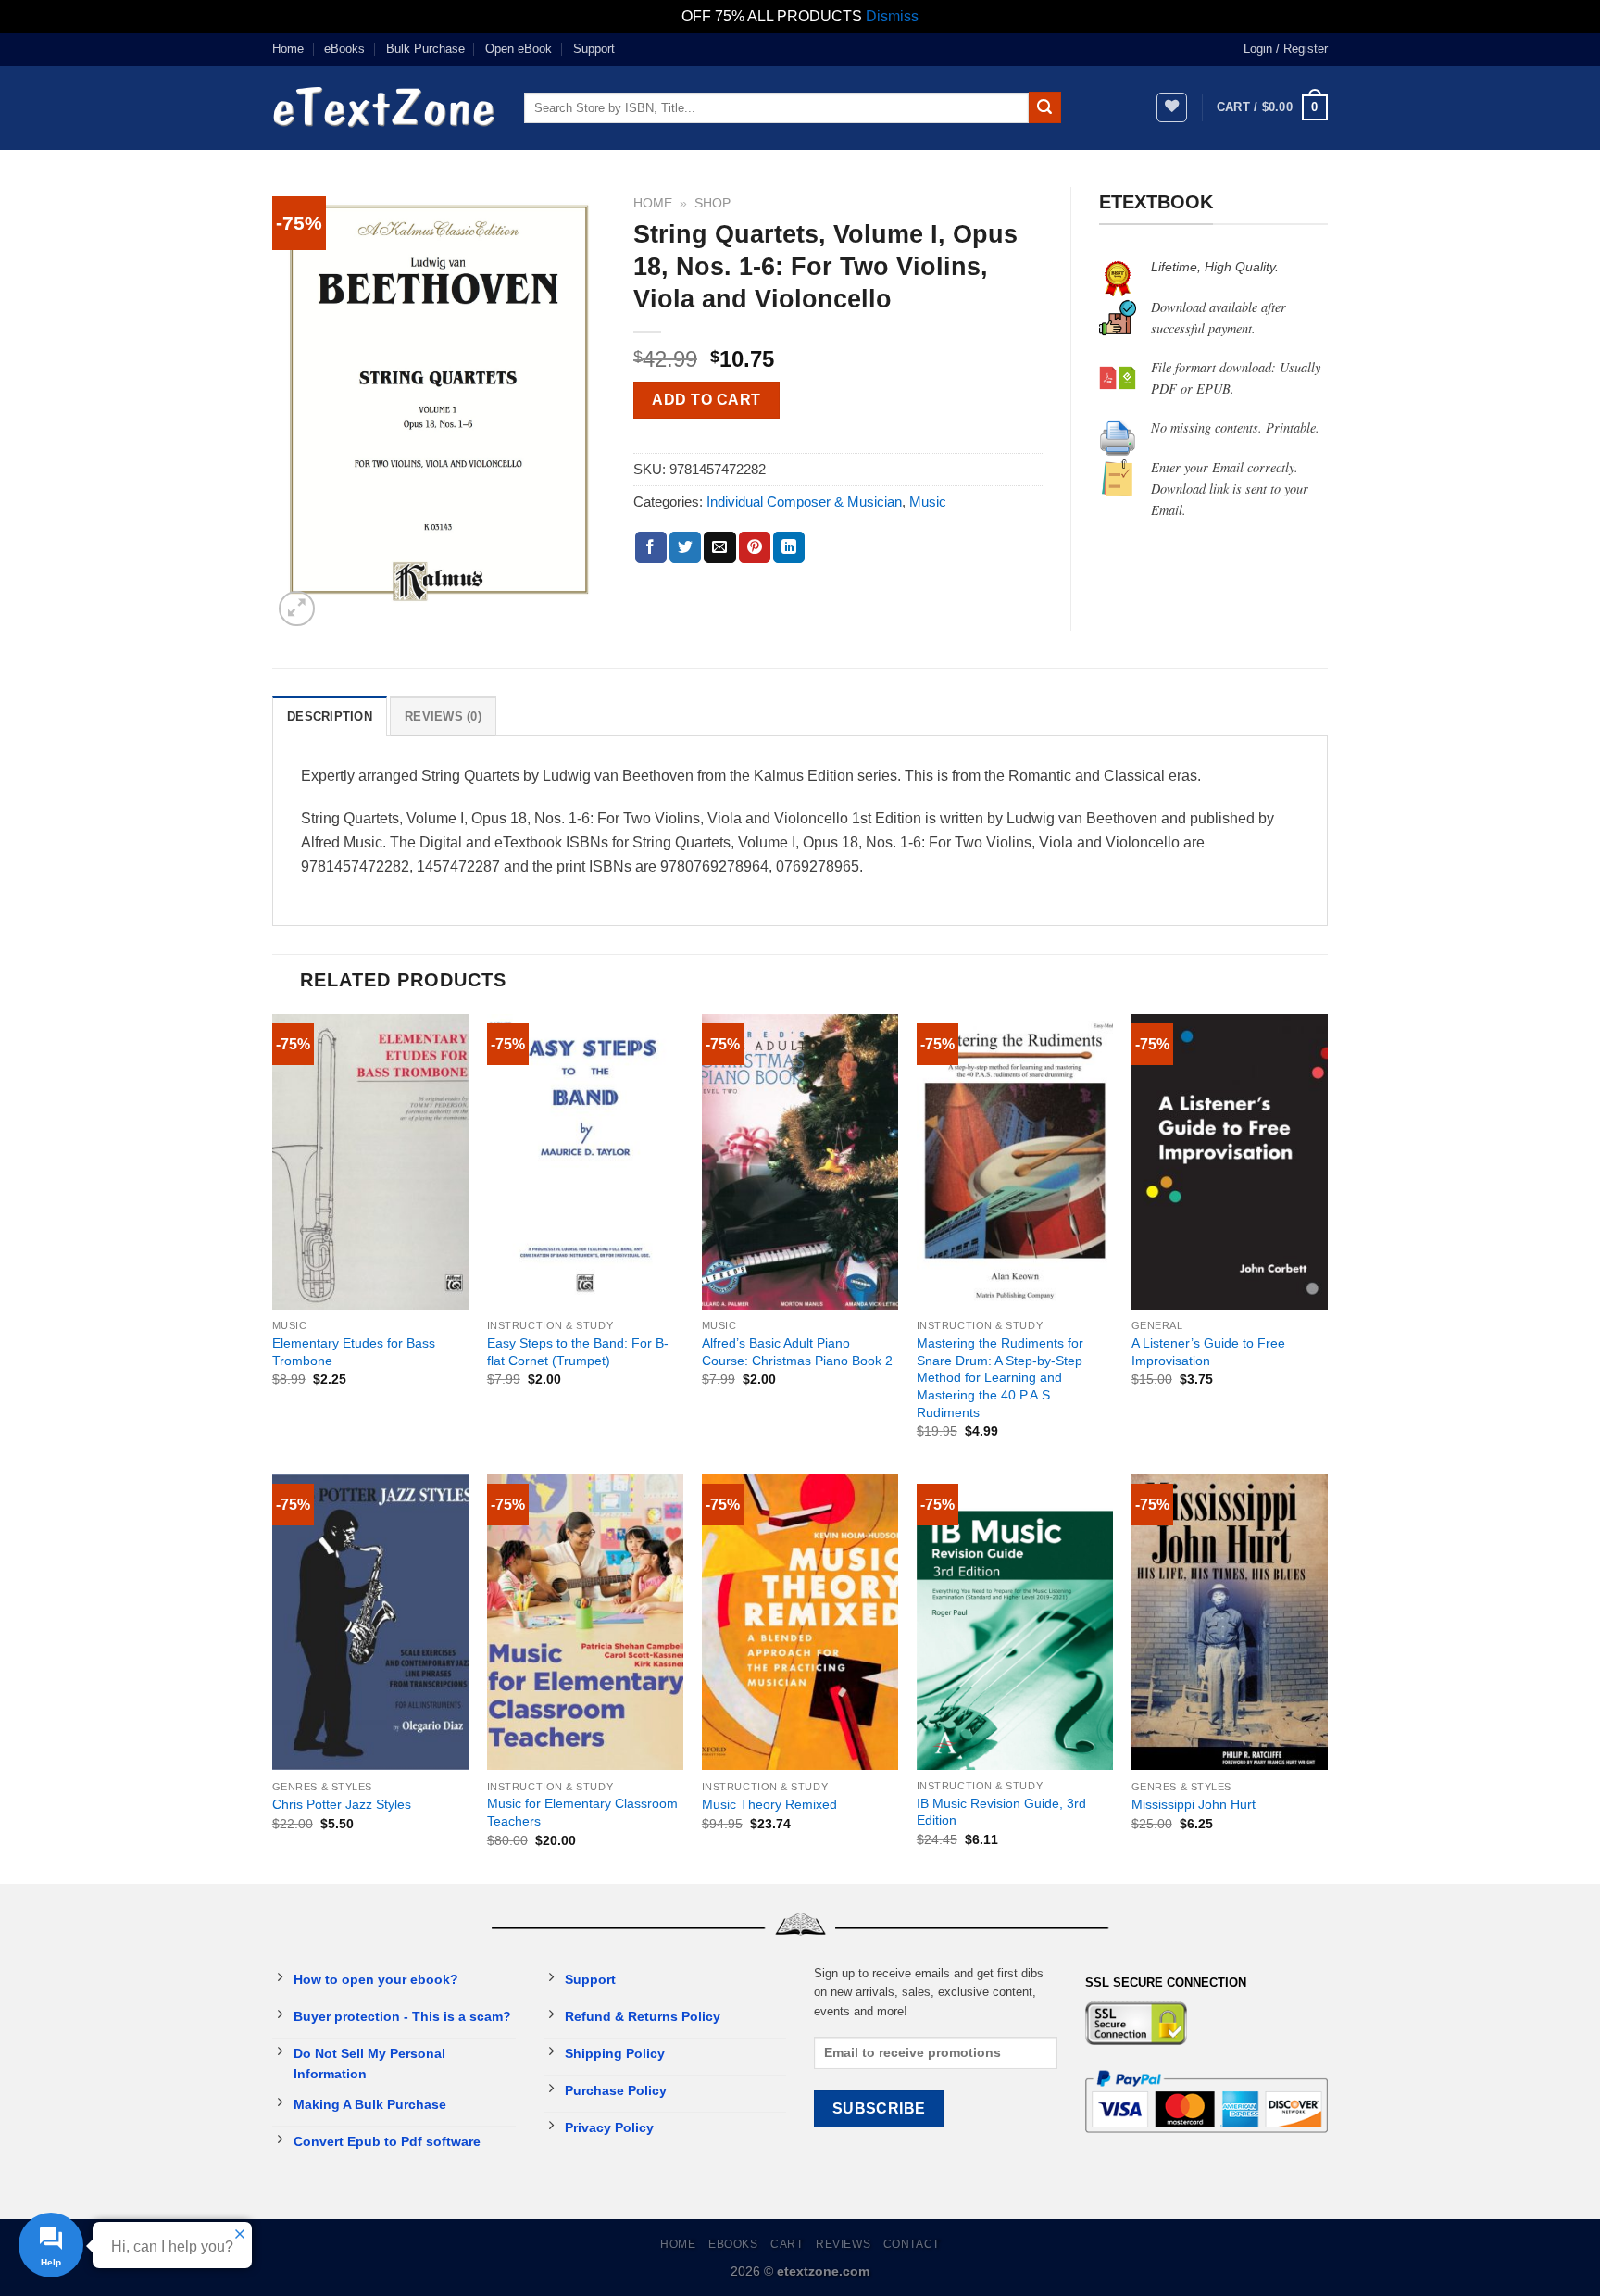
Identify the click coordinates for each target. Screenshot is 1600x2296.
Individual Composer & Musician (804, 502)
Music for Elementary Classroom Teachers (582, 1812)
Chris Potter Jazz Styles (342, 1804)
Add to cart (706, 400)
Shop (712, 203)
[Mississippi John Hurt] (1230, 1622)
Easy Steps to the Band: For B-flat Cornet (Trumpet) (578, 1352)
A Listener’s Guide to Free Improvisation (1208, 1352)
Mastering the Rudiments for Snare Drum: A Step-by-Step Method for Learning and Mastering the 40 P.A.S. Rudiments (1000, 1378)
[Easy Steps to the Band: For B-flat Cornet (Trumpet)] (585, 1162)
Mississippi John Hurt (1194, 1804)
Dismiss (892, 16)
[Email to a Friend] (719, 547)
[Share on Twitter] (685, 547)
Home (288, 49)
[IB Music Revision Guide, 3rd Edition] (1015, 1622)
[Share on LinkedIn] (789, 547)
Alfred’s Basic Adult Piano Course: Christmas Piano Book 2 (797, 1352)
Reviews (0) (443, 716)
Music (928, 502)
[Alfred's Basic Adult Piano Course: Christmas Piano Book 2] (800, 1162)
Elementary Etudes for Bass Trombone (354, 1352)
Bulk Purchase (425, 49)
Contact (912, 2244)
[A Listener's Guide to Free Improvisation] (1230, 1162)
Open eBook (519, 49)
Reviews (843, 2244)
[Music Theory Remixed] (800, 1622)
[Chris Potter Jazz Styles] (370, 1622)
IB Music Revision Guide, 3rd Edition (1001, 1812)
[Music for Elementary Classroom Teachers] (585, 1622)
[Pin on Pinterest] (755, 547)
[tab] (330, 716)
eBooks (344, 49)
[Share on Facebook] (651, 547)
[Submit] (1044, 107)
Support (594, 49)
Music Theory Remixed (769, 1804)
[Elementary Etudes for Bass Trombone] (370, 1162)
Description (330, 716)
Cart (787, 2244)
